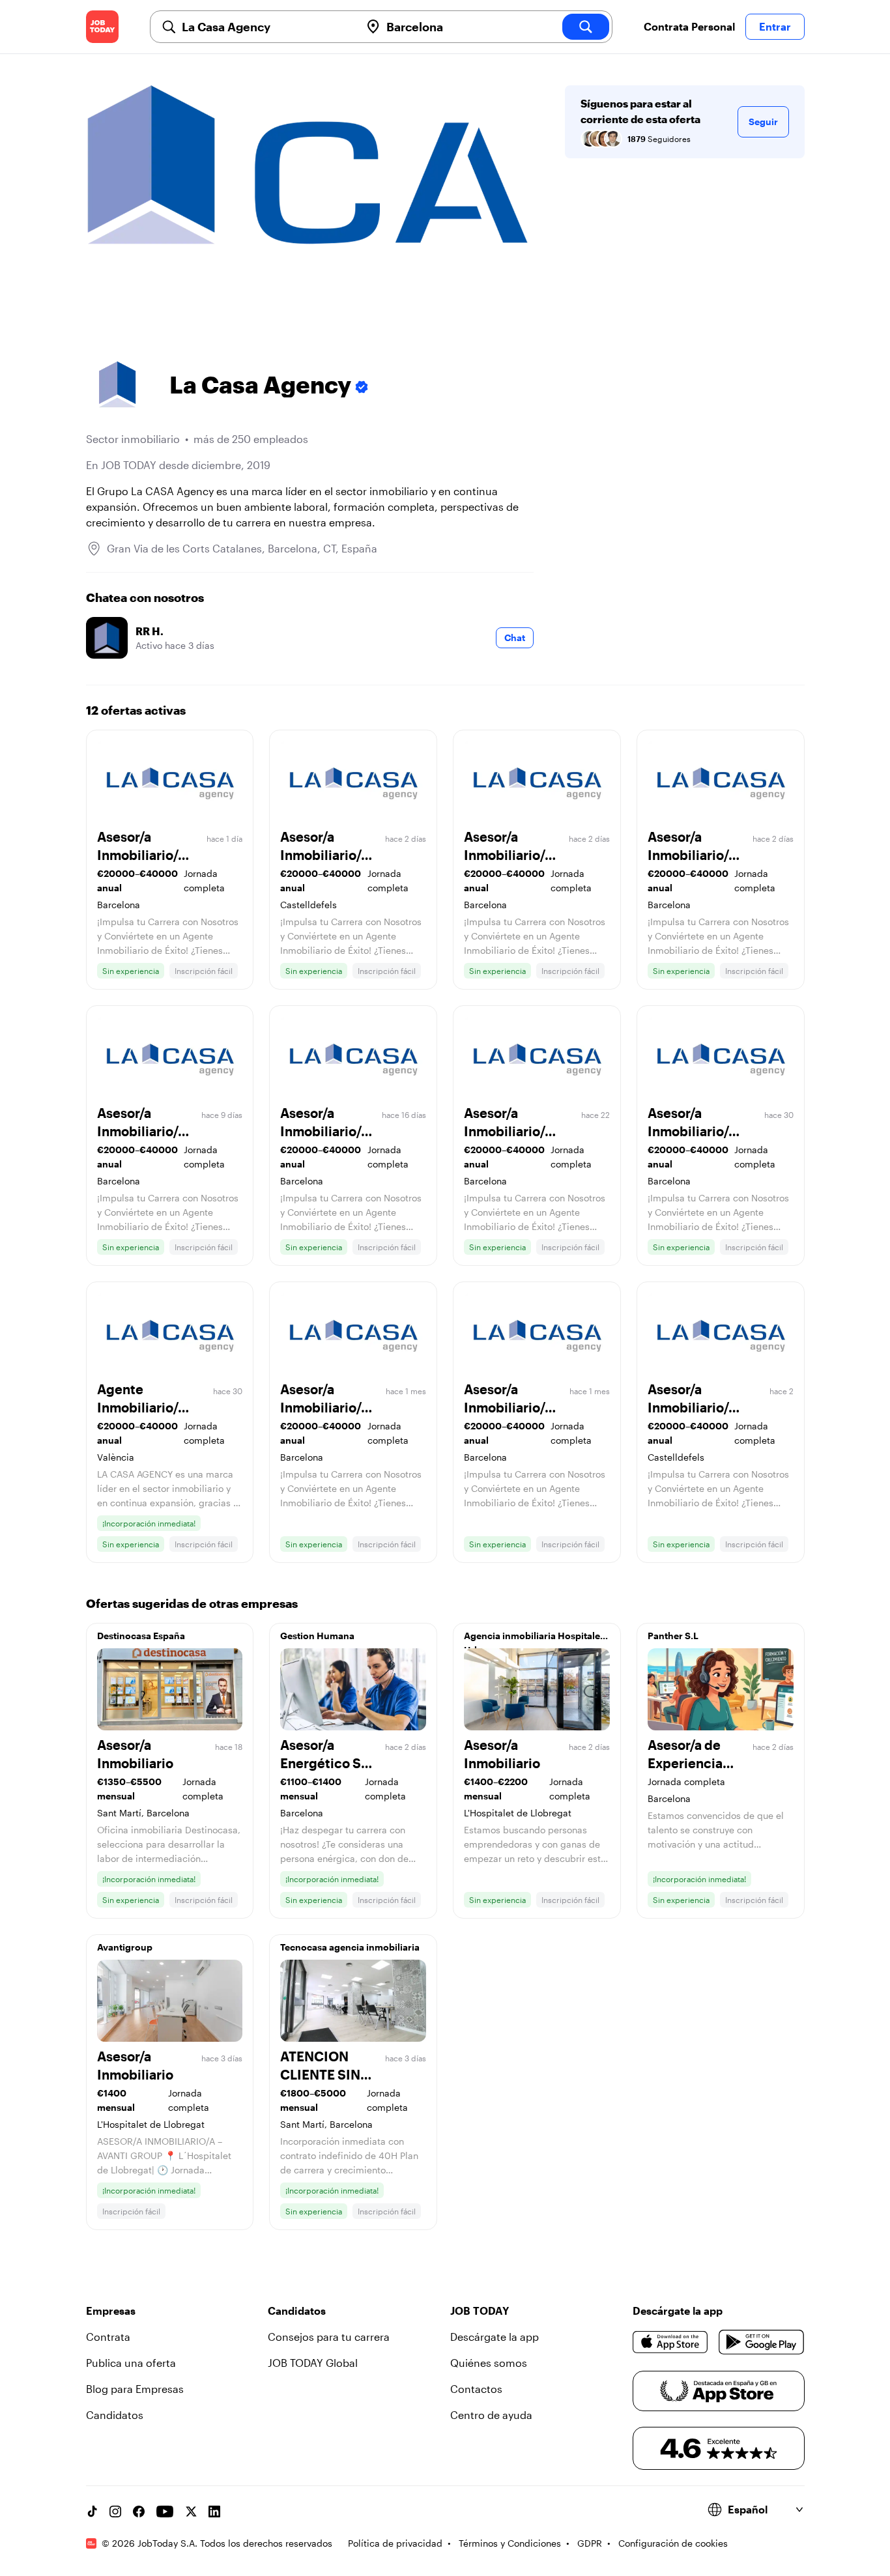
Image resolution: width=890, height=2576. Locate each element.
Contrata (108, 2337)
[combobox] (266, 27)
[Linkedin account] (214, 2512)
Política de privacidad (395, 2543)
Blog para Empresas (135, 2389)
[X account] (191, 2512)
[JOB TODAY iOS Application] (671, 2342)
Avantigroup (125, 1947)
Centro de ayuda (491, 2415)
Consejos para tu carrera (329, 2337)
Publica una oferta (131, 2363)
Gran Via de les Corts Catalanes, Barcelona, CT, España (242, 548)
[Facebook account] (139, 2512)
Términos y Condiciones (510, 2543)
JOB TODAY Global (313, 2363)
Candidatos (115, 2415)
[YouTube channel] (165, 2512)
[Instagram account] (115, 2512)
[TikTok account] (92, 2512)
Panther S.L (673, 1636)
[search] (586, 27)
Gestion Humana (317, 1636)
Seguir (763, 122)
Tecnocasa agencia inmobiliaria (350, 1947)
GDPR (590, 2543)
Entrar (775, 26)
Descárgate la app (495, 2337)
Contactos (476, 2389)
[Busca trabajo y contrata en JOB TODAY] (102, 27)
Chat (515, 637)
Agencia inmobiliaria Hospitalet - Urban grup (536, 1639)
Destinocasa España (141, 1636)
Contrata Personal (689, 26)
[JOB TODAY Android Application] (761, 2342)
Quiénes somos (489, 2363)
